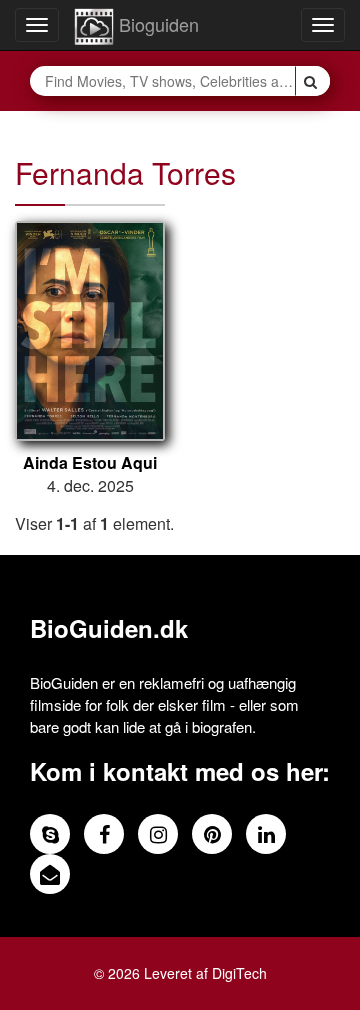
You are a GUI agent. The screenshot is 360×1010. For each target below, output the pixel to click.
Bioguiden (156, 24)
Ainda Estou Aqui (90, 463)
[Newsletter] (50, 874)
